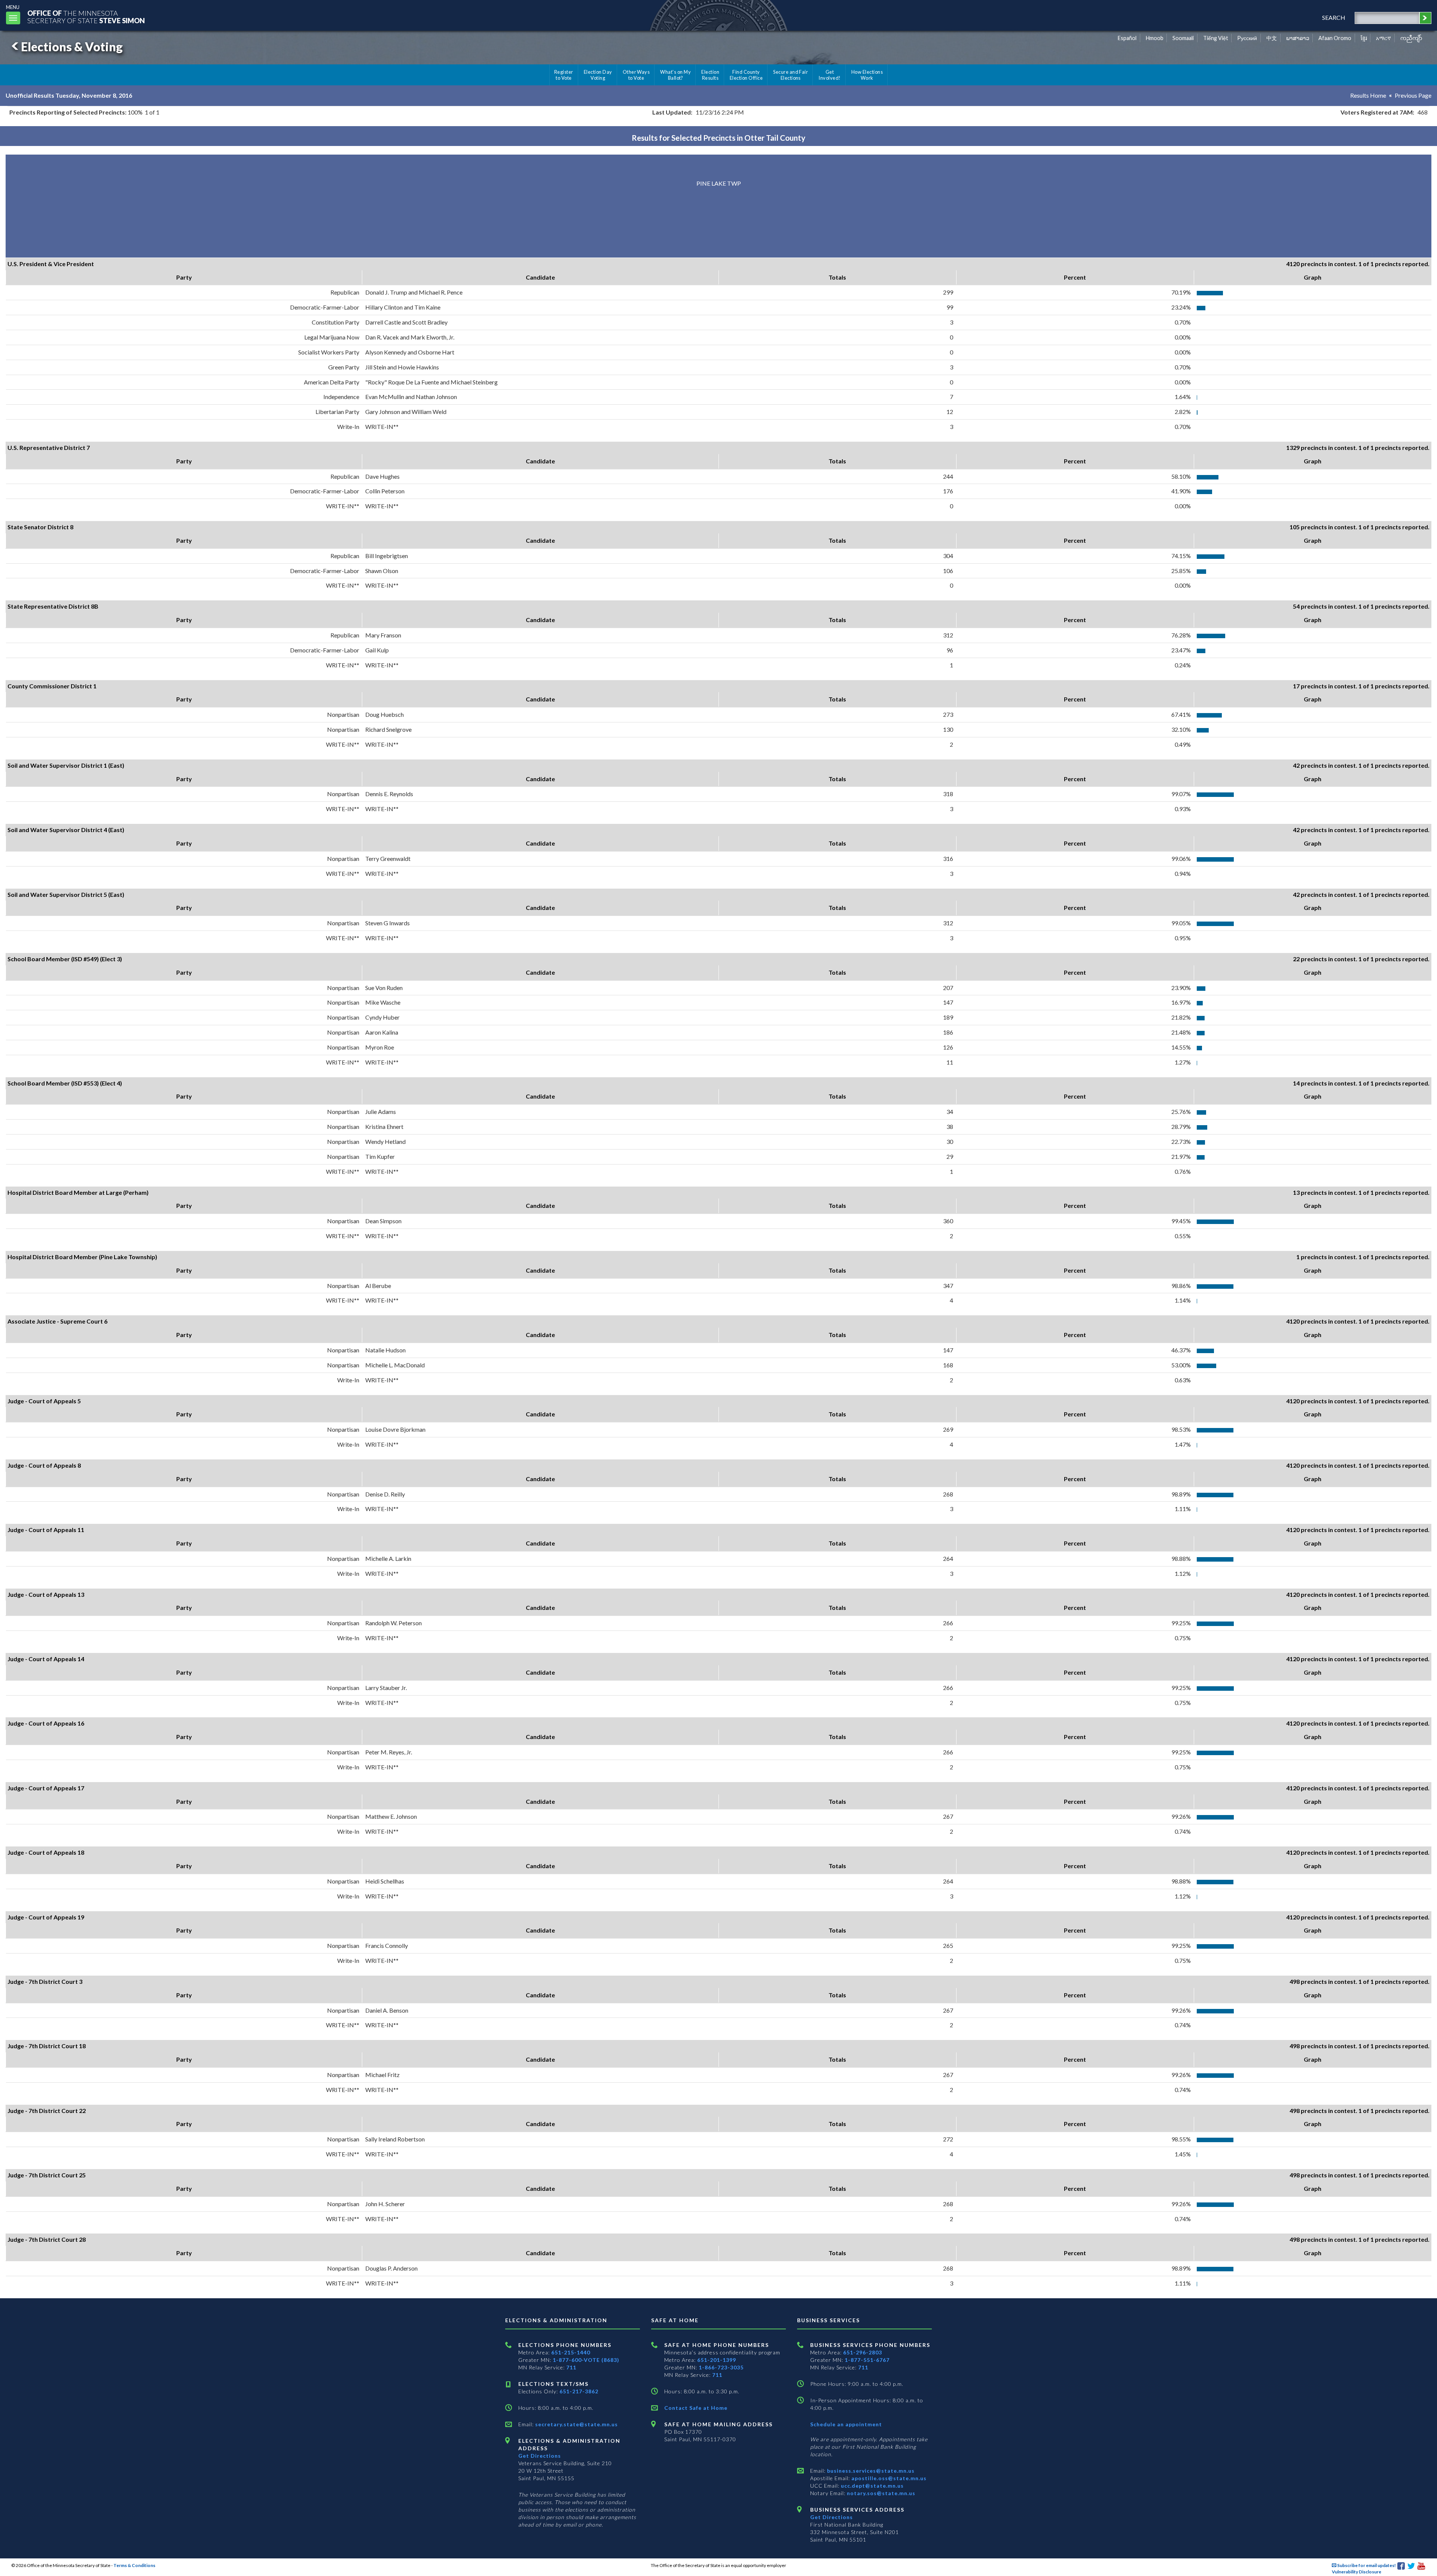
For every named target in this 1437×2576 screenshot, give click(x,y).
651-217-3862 (579, 2391)
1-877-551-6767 (867, 2360)
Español (1127, 38)
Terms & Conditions (134, 2565)
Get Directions (540, 2456)
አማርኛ (1383, 38)
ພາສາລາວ (1298, 38)
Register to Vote (564, 75)
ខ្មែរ (1364, 38)
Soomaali (1183, 38)
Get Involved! (829, 75)
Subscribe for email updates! (1366, 2565)
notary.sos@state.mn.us (880, 2493)
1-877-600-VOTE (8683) (586, 2360)
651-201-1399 (717, 2360)
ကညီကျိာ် (1411, 38)
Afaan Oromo (1335, 38)
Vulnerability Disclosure (1357, 2572)
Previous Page (1413, 95)
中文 (1272, 38)
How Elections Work (867, 75)
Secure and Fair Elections (791, 75)
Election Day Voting (598, 75)
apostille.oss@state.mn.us (888, 2478)
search (1334, 17)
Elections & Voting (72, 47)
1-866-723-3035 (721, 2367)
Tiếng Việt (1216, 38)
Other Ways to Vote (636, 75)
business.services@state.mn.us (870, 2471)
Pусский (1247, 38)
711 (571, 2367)
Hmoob (1155, 38)
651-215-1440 (571, 2352)
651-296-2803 (863, 2352)
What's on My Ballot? (675, 75)
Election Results (710, 75)
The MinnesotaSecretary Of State (86, 17)
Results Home (1368, 95)
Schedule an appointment (846, 2424)
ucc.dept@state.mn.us (872, 2486)
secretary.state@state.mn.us (576, 2424)
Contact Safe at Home (696, 2408)
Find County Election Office (746, 75)
